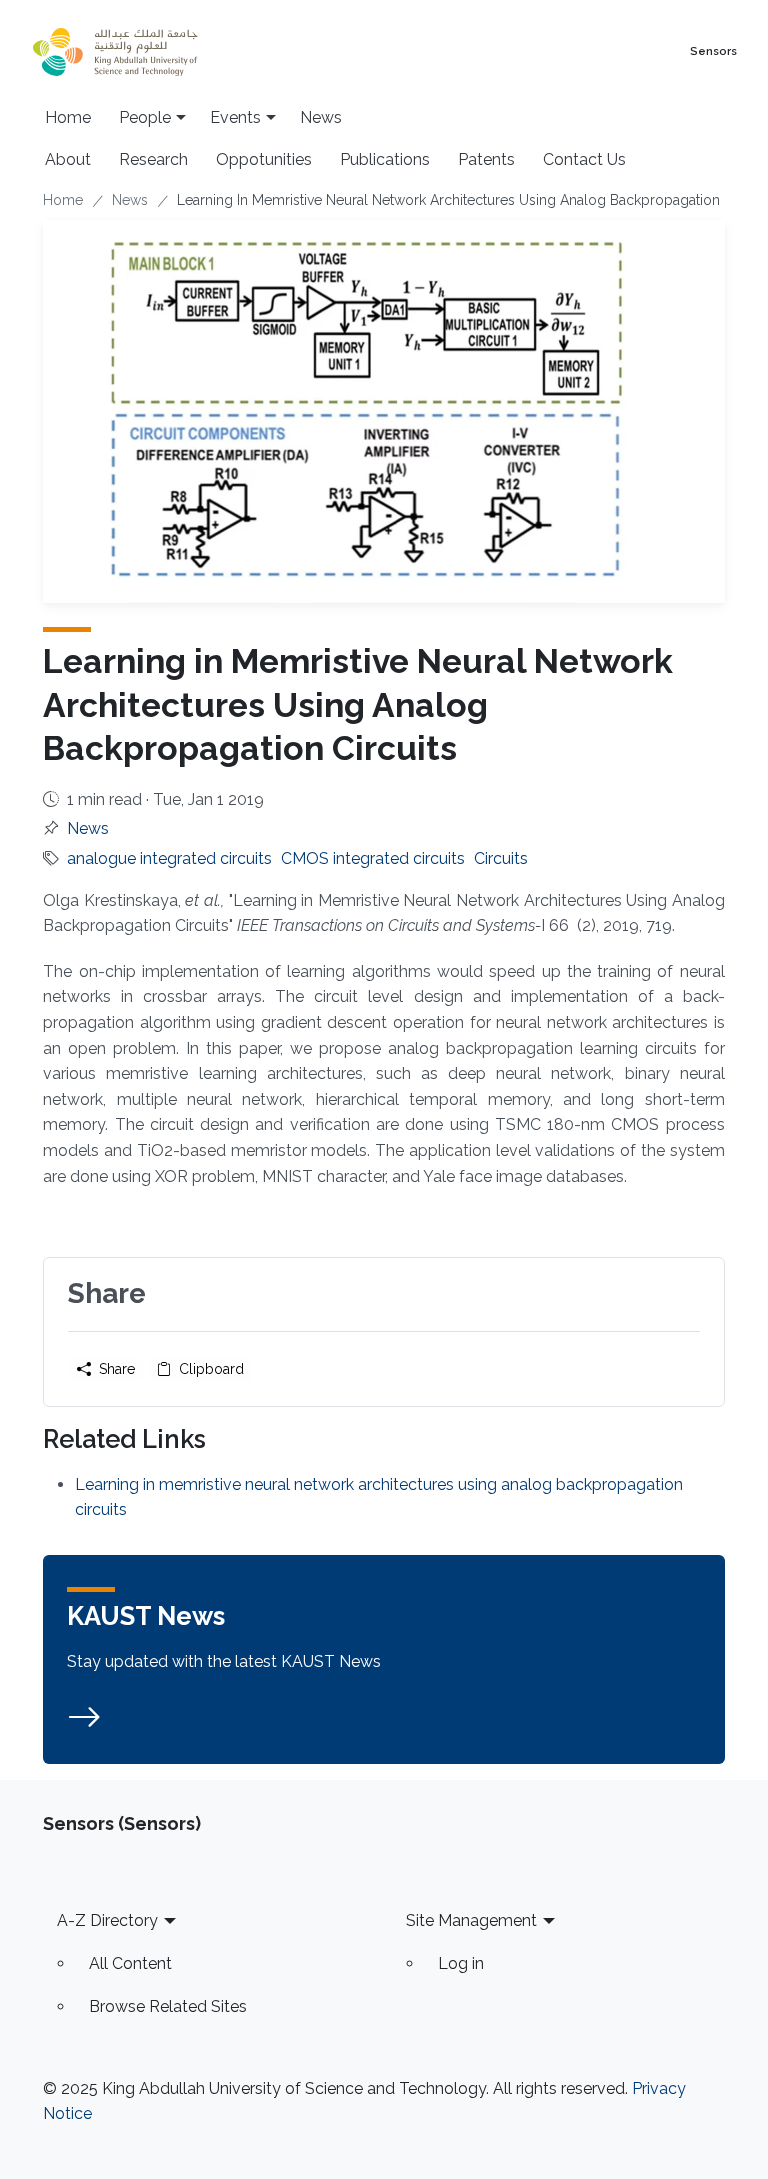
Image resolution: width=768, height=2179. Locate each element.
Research (153, 159)
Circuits (501, 858)
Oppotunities (264, 159)
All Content (130, 1963)
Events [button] (235, 117)
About (68, 159)
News (321, 117)
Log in (461, 1963)
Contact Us (584, 159)
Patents (486, 159)
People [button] (145, 117)
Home (68, 117)
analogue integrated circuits (169, 858)
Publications (385, 159)
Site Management (471, 1920)
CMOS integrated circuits (373, 858)
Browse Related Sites (168, 2006)
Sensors (713, 52)
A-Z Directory (107, 1920)
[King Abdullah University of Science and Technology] (159, 52)
